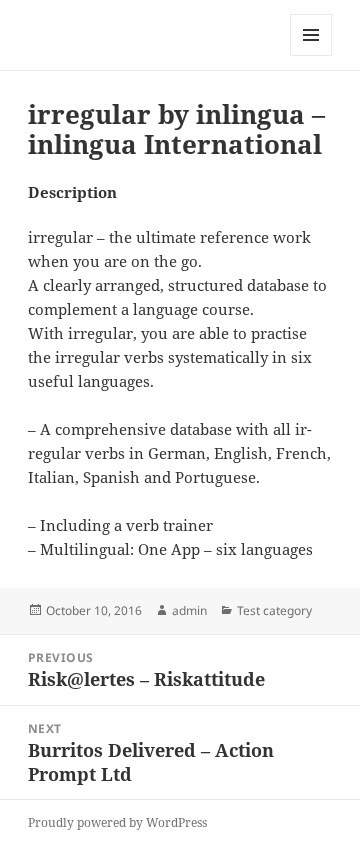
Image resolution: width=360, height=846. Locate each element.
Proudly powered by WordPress (117, 822)
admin (189, 610)
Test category (274, 610)
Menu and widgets (311, 55)
